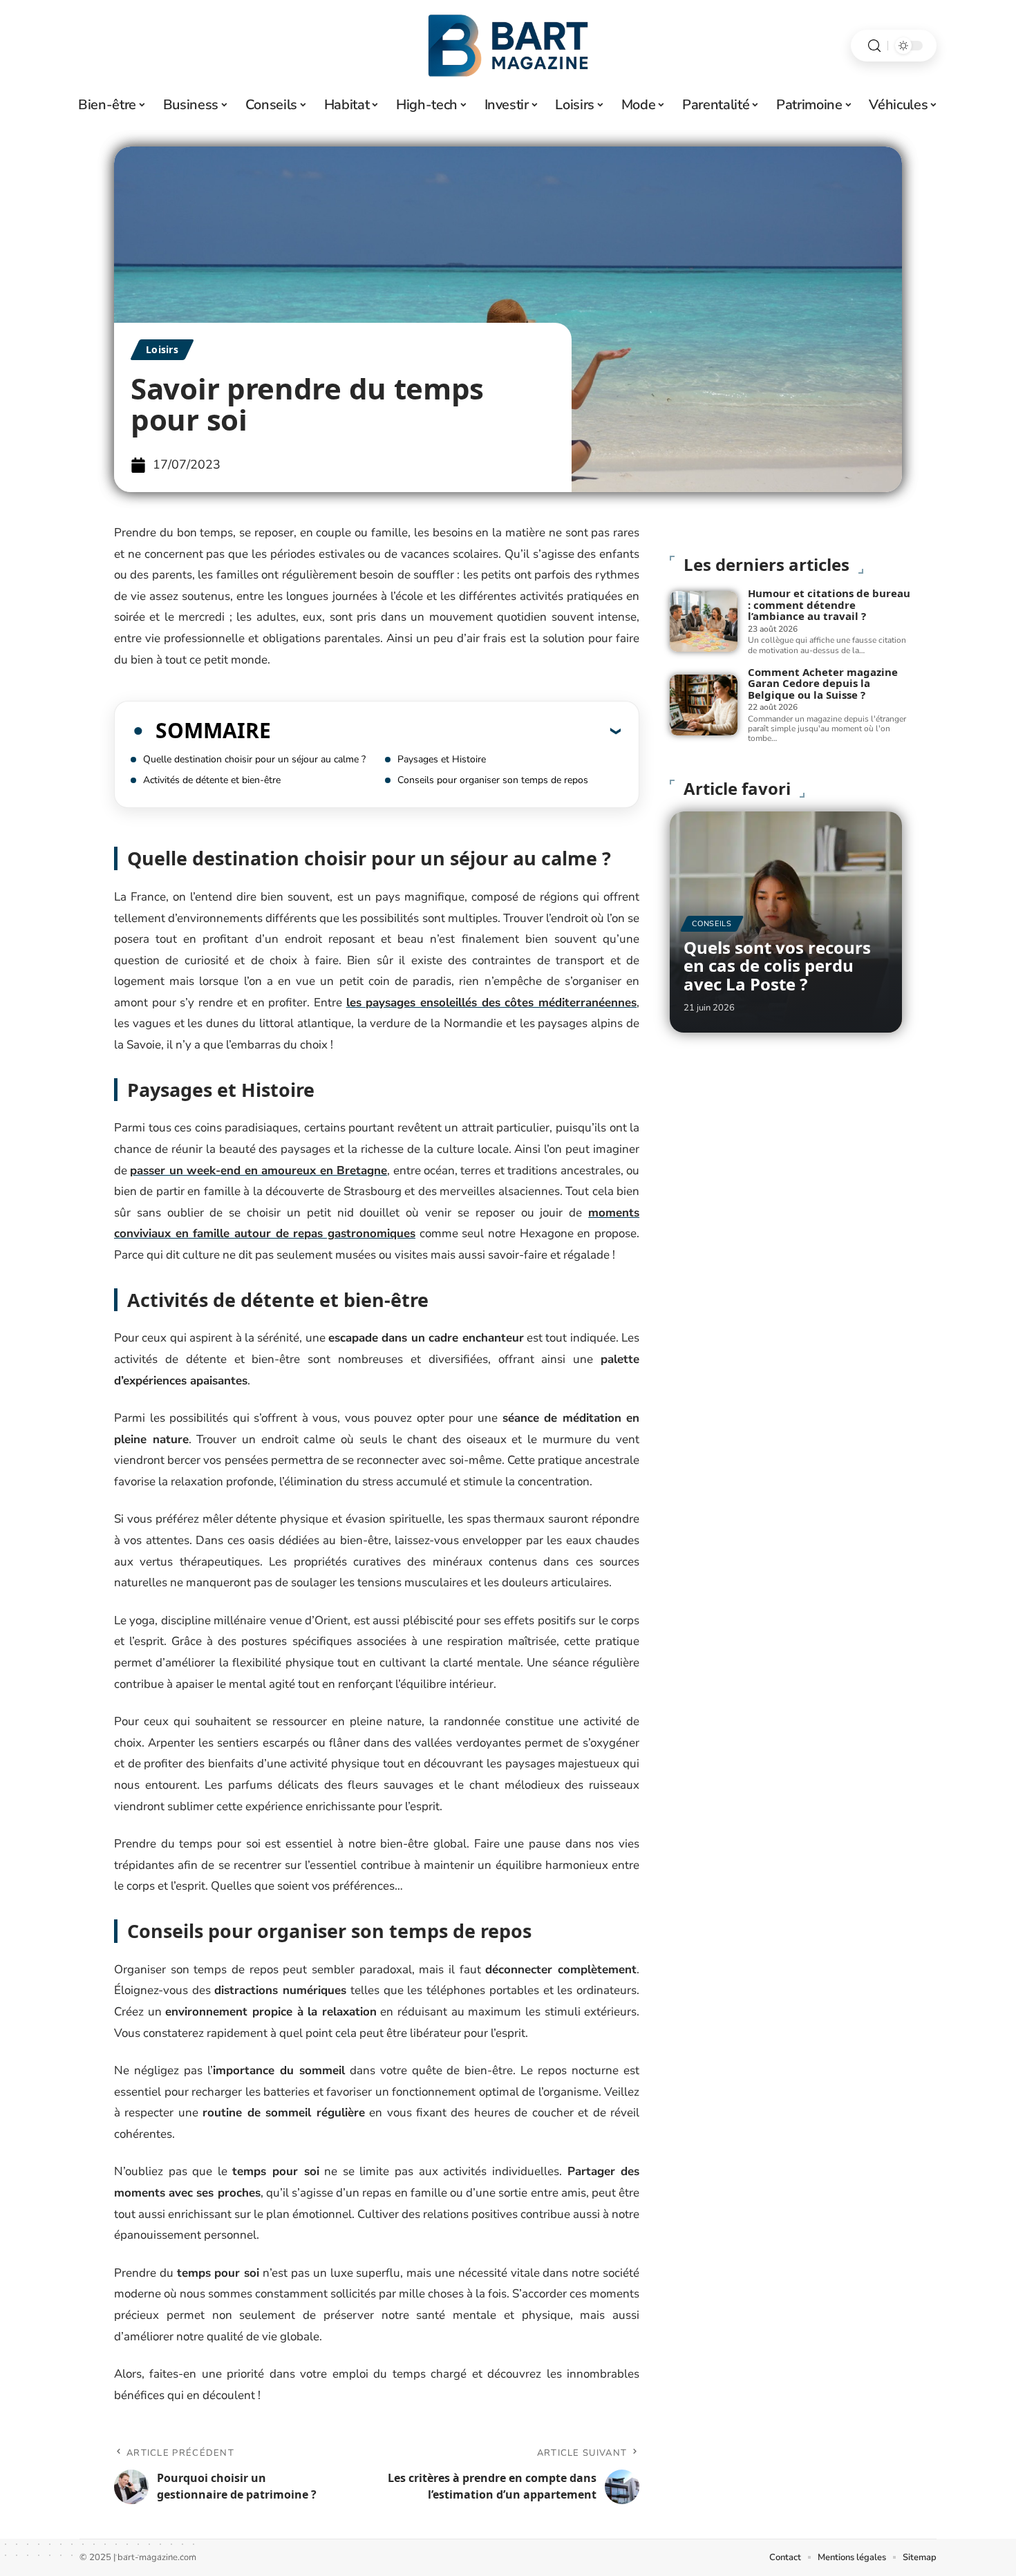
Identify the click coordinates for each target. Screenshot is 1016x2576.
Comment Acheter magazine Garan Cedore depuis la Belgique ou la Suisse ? (823, 683)
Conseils (712, 924)
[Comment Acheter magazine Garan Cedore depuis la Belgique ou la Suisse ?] (704, 705)
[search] (874, 46)
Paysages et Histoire (442, 759)
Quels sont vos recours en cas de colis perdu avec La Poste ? (777, 966)
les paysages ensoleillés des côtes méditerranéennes (492, 1003)
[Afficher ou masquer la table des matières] (446, 731)
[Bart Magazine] (508, 46)
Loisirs (162, 349)
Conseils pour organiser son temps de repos (493, 780)
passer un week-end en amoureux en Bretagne (258, 1171)
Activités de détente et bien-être (212, 780)
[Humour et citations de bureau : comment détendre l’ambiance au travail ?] (704, 621)
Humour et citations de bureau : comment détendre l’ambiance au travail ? (829, 604)
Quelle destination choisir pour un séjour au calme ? (254, 759)
